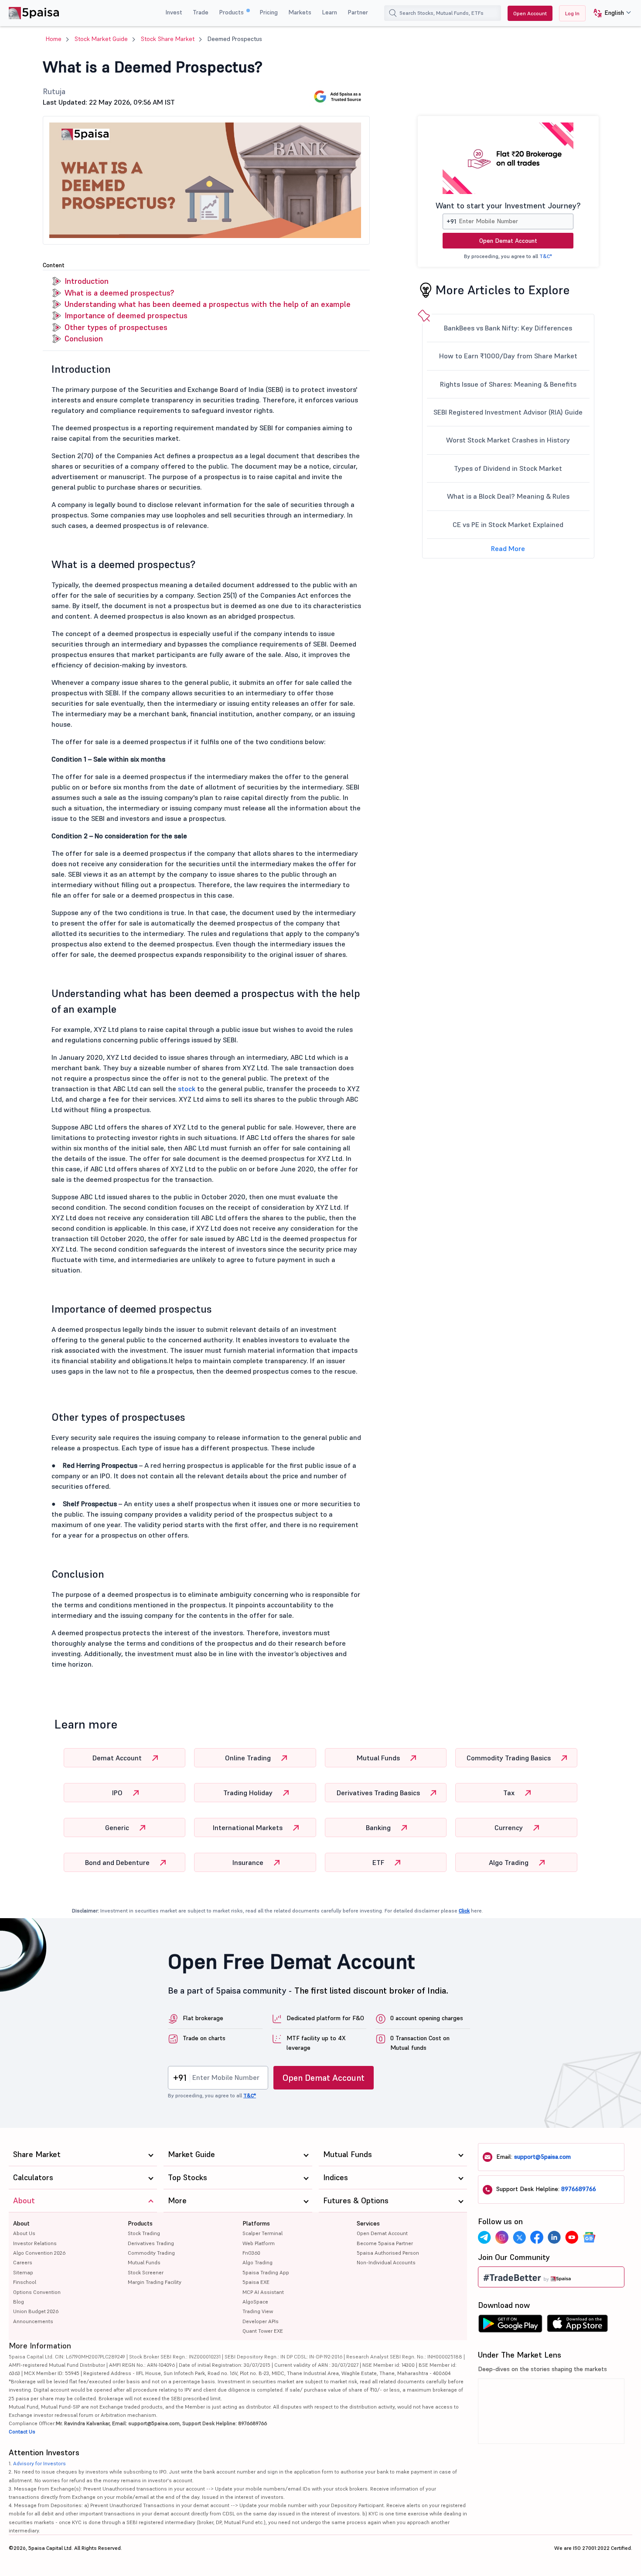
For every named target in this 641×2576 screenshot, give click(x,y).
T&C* (546, 256)
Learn (329, 12)
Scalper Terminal (263, 2233)
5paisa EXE (256, 2282)
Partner (358, 12)
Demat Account (118, 1758)
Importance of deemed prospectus (126, 315)
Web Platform (259, 2243)
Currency (510, 1827)
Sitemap (23, 2272)
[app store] (578, 2326)
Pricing (269, 12)
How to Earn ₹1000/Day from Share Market (508, 356)
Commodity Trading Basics (510, 1758)
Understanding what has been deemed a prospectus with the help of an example (208, 304)
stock (188, 1089)
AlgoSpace (255, 2302)
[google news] (589, 2237)
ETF (379, 1862)
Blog (19, 2302)
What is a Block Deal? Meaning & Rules (508, 496)
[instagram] (502, 2237)
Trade (201, 12)
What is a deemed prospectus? (119, 293)
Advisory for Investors (39, 2463)
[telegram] (484, 2237)
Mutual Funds (379, 1758)
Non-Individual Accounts (386, 2262)
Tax (510, 1793)
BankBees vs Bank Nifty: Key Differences (508, 328)
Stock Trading (144, 2233)
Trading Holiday (249, 1793)
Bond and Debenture (118, 1862)
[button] (609, 13)
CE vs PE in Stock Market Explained (508, 524)
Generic (118, 1827)
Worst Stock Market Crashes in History (508, 440)
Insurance (249, 1862)
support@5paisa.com (542, 2157)
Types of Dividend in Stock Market (508, 468)
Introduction (87, 281)
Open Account (530, 13)
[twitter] (519, 2237)
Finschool (25, 2282)
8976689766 (579, 2189)
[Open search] (393, 13)
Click (464, 1911)
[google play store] (510, 2326)
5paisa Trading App (266, 2272)
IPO (118, 1793)
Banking (379, 1827)
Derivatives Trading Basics (379, 1793)
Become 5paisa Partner (385, 2243)
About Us (24, 2233)
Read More (508, 548)
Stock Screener (146, 2272)
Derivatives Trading (151, 2243)
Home (54, 39)
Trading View (258, 2311)
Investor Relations (35, 2243)
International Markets (249, 1827)
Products (232, 12)
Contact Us (22, 2431)
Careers (23, 2262)
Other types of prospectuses (116, 327)
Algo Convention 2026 (39, 2253)
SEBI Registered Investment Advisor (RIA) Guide (508, 412)
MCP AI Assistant (263, 2292)
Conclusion (84, 339)
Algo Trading (510, 1862)
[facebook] (537, 2237)
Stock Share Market (168, 39)
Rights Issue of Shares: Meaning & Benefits (508, 384)
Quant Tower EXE (263, 2331)
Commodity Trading (151, 2253)
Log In (572, 13)
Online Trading (249, 1758)
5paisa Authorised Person (388, 2253)
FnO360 (251, 2253)
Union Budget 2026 (36, 2311)
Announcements (33, 2321)
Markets (300, 12)
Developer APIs (261, 2321)
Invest (174, 12)
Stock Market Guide (101, 39)
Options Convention (37, 2292)
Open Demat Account (508, 241)
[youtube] (572, 2237)
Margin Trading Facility (155, 2282)
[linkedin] (554, 2237)
